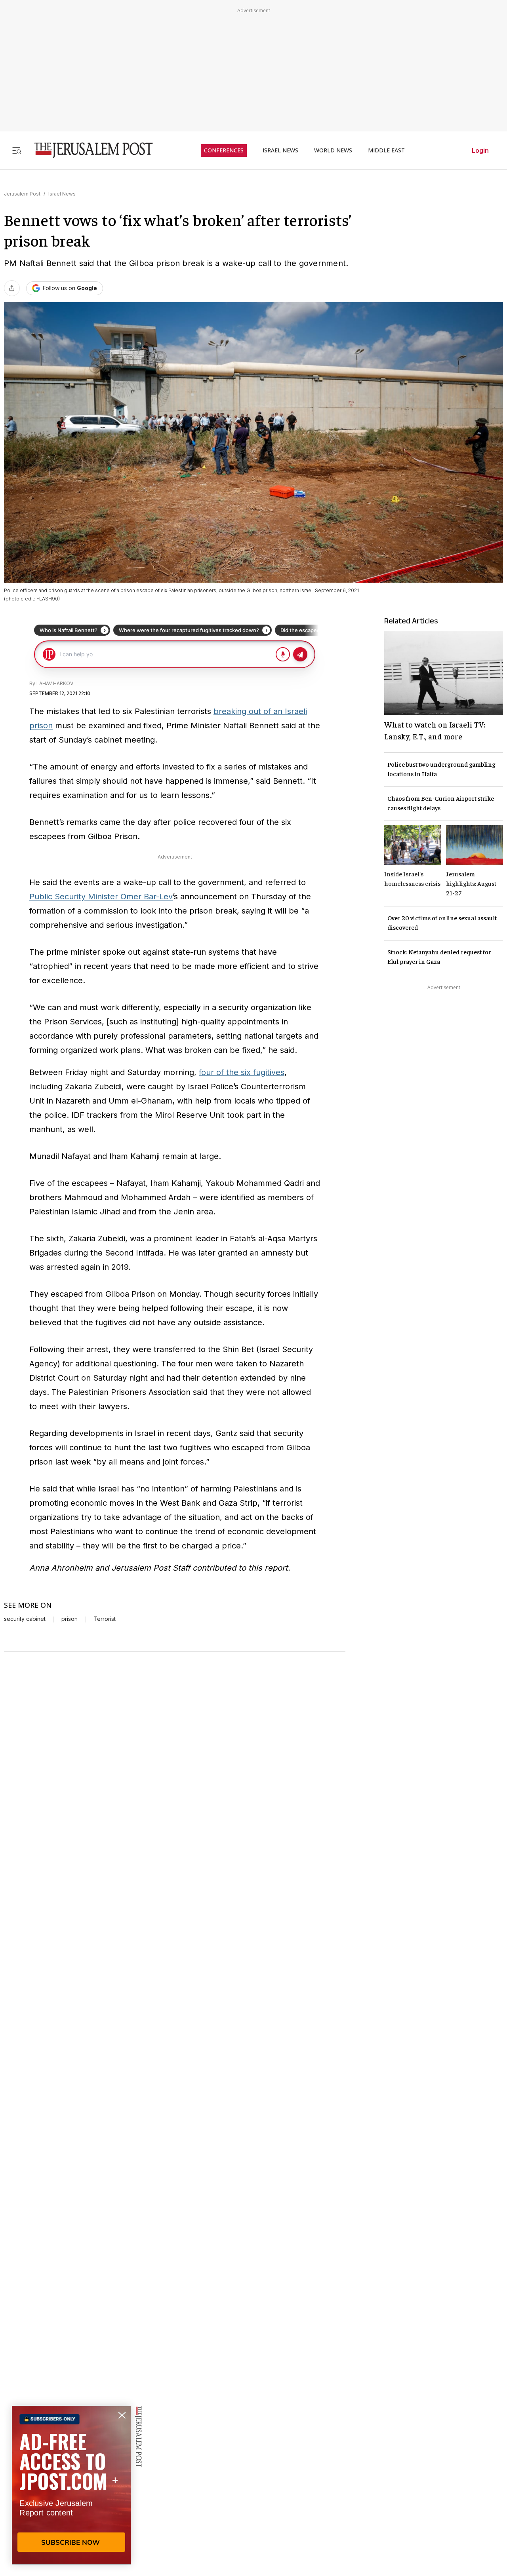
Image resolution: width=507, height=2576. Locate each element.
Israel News (62, 194)
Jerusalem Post (22, 194)
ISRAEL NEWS (280, 150)
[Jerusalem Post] (88, 150)
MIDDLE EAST (386, 150)
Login (480, 150)
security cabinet (25, 1619)
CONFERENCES (224, 150)
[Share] (12, 288)
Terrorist (105, 1619)
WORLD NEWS (333, 150)
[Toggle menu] (17, 150)
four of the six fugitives (242, 1072)
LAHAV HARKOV (55, 683)
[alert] (71, 2485)
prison (70, 1619)
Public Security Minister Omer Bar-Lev (101, 897)
